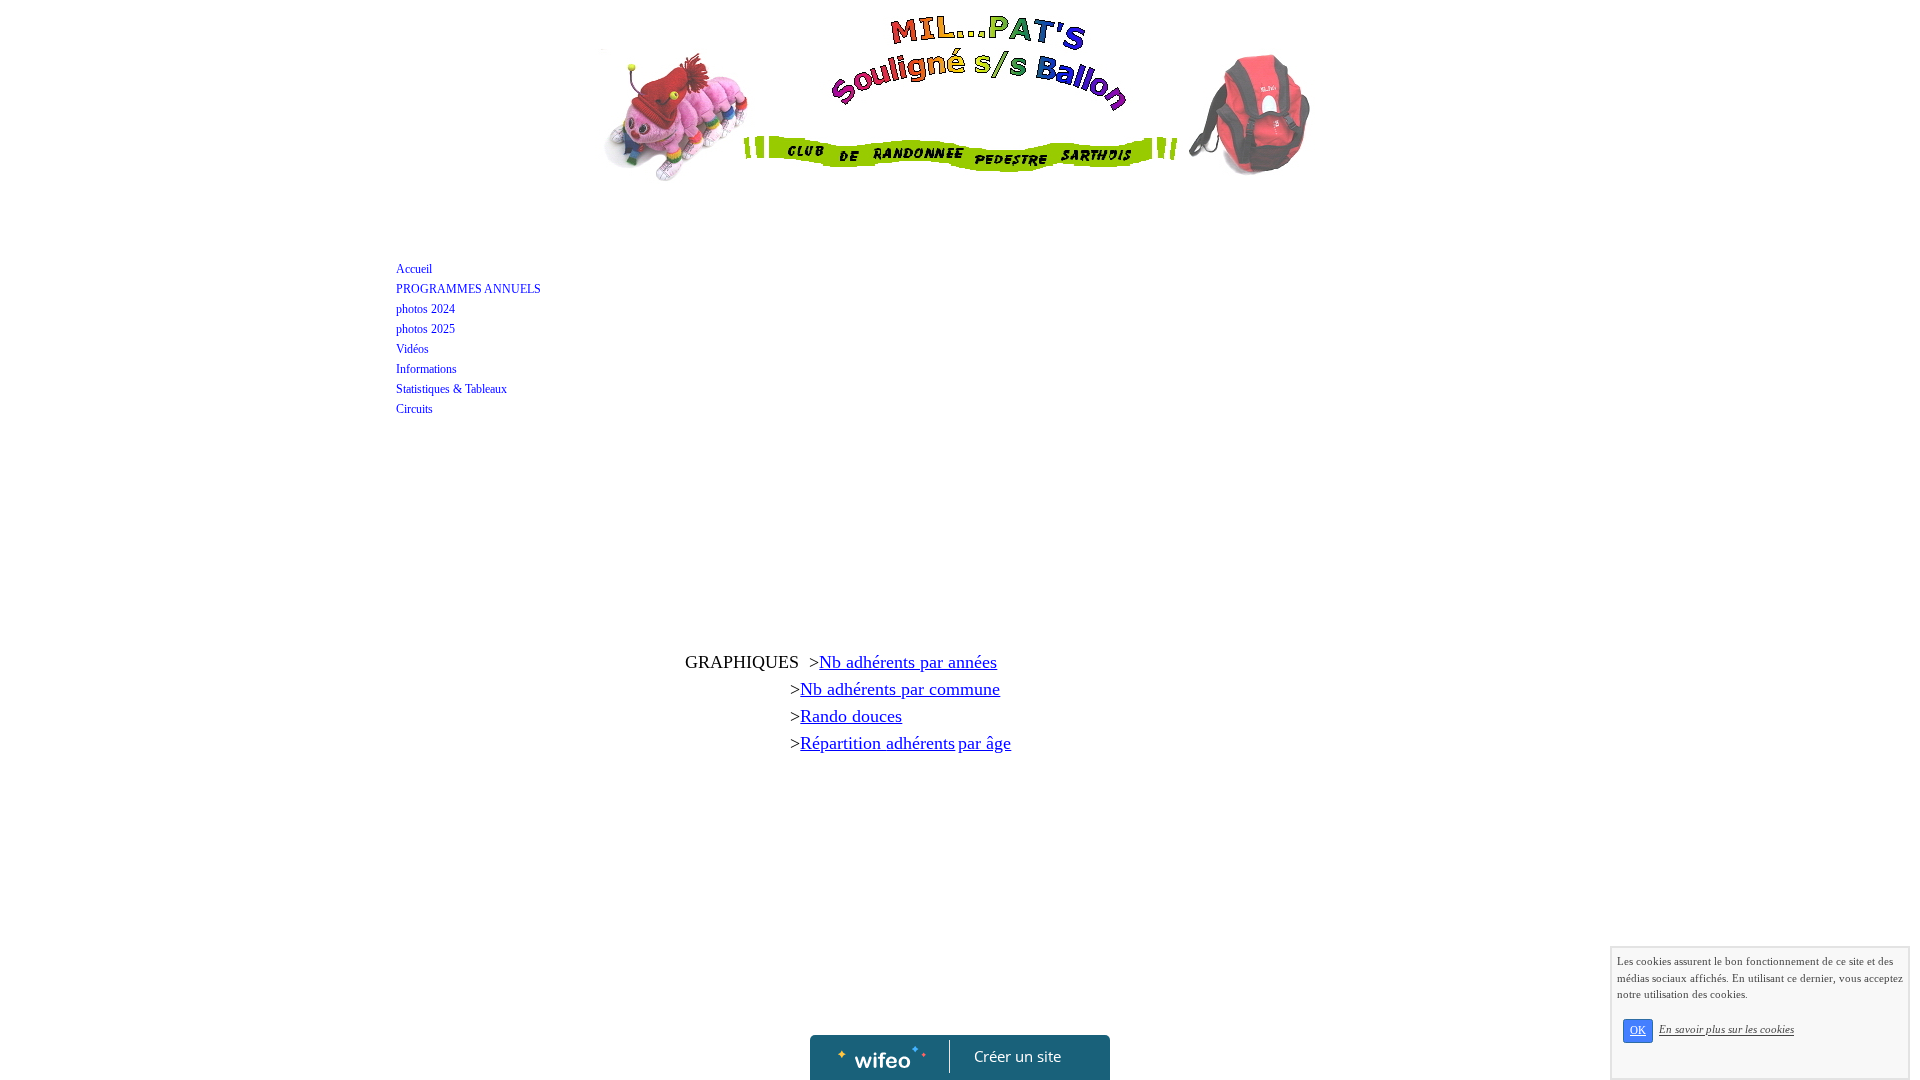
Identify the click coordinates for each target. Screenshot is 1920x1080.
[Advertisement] (959, 418)
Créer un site (1017, 1056)
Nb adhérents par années (908, 662)
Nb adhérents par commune (900, 689)
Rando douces (851, 716)
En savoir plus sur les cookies (1726, 1030)
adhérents (920, 743)
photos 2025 (425, 329)
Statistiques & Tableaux (451, 389)
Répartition (843, 743)
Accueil (414, 269)
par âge (984, 743)
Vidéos (412, 349)
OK (1638, 1030)
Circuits (414, 409)
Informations (426, 369)
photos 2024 (425, 309)
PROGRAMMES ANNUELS (468, 289)
